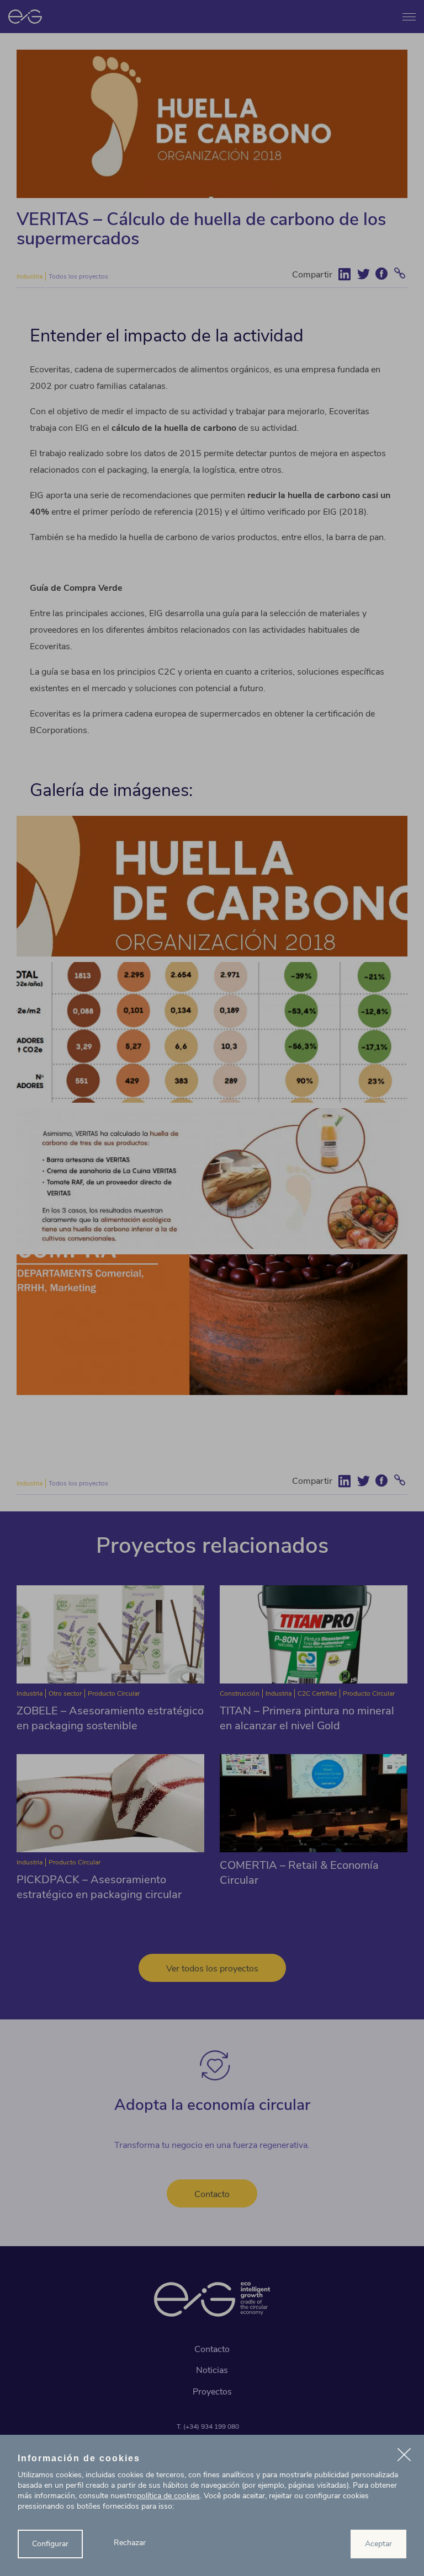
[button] (404, 2456)
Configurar (50, 2544)
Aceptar (378, 2544)
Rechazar (130, 2543)
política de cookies (168, 2496)
